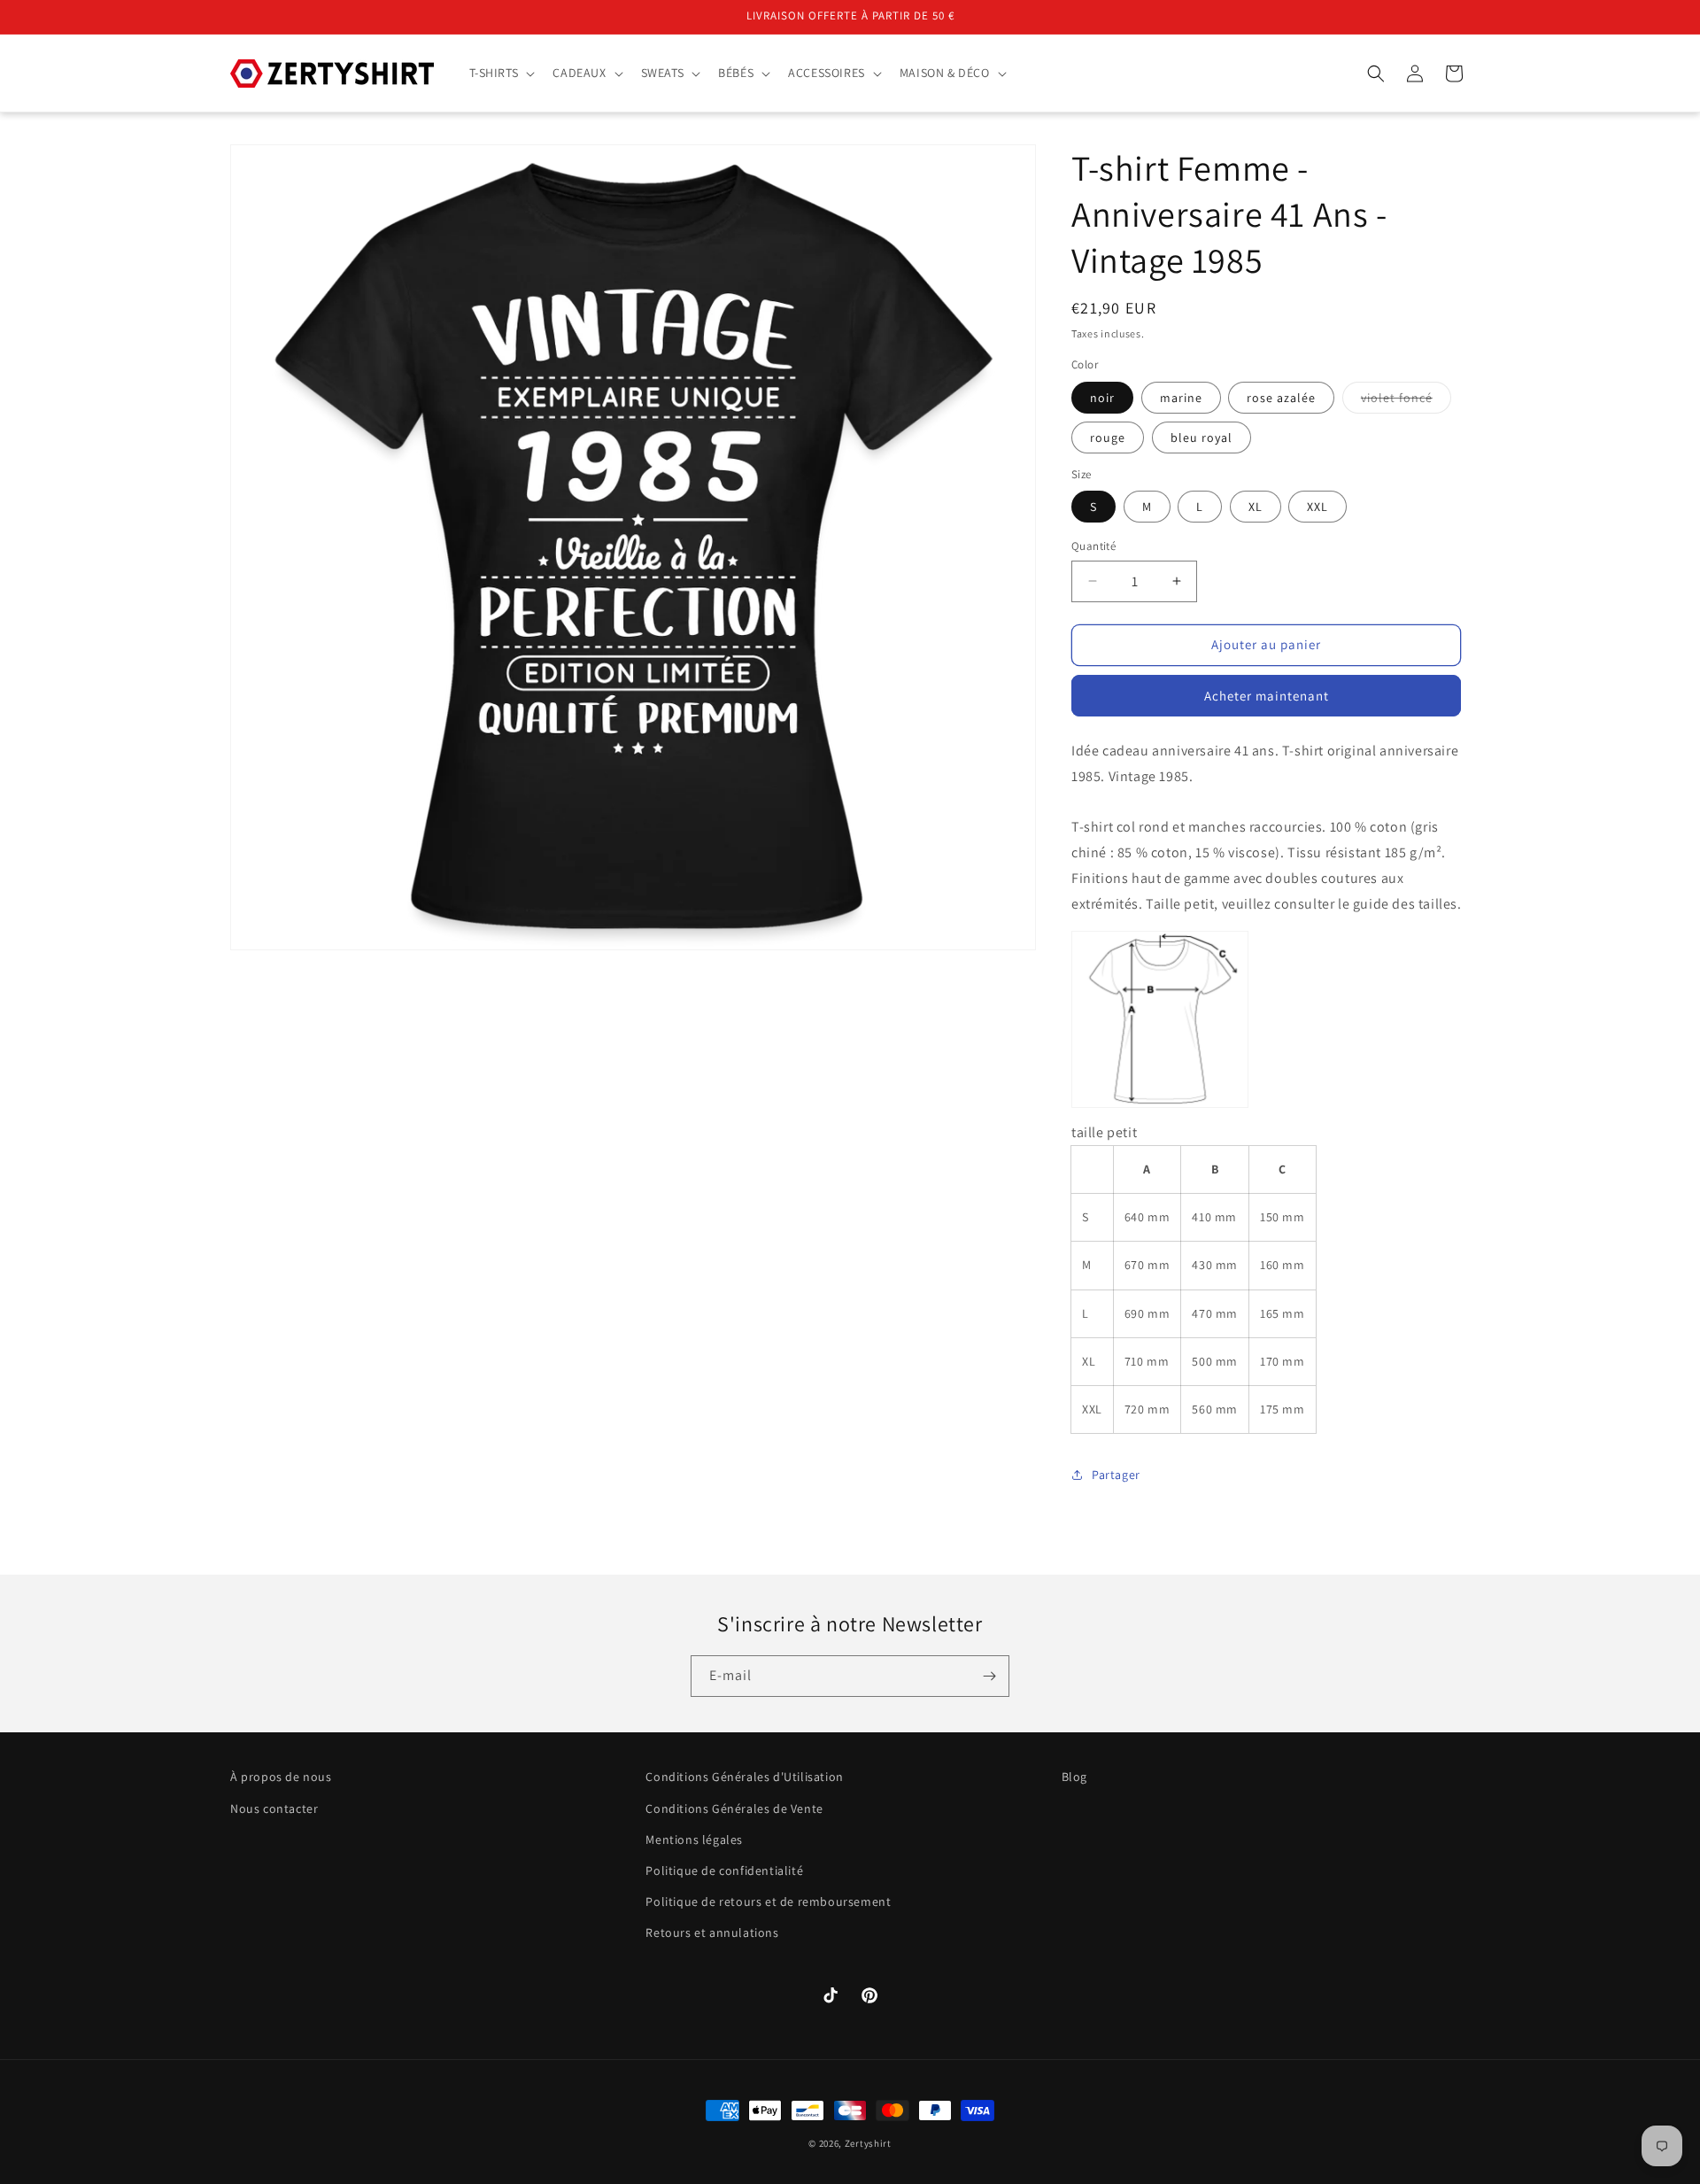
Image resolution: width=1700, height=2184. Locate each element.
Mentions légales (694, 1839)
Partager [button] (1116, 1475)
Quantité (1093, 546)
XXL (1317, 507)
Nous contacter (274, 1808)
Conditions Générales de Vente (734, 1808)
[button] (501, 73)
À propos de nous (281, 1777)
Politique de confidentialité (724, 1870)
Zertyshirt (868, 2143)
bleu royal (1202, 438)
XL (1256, 507)
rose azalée (1281, 398)
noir (1102, 398)
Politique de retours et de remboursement (768, 1901)
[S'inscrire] (989, 1676)
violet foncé (1406, 401)
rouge (1108, 438)
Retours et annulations (712, 1932)
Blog (1074, 1777)
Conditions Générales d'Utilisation (744, 1777)
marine (1181, 398)
